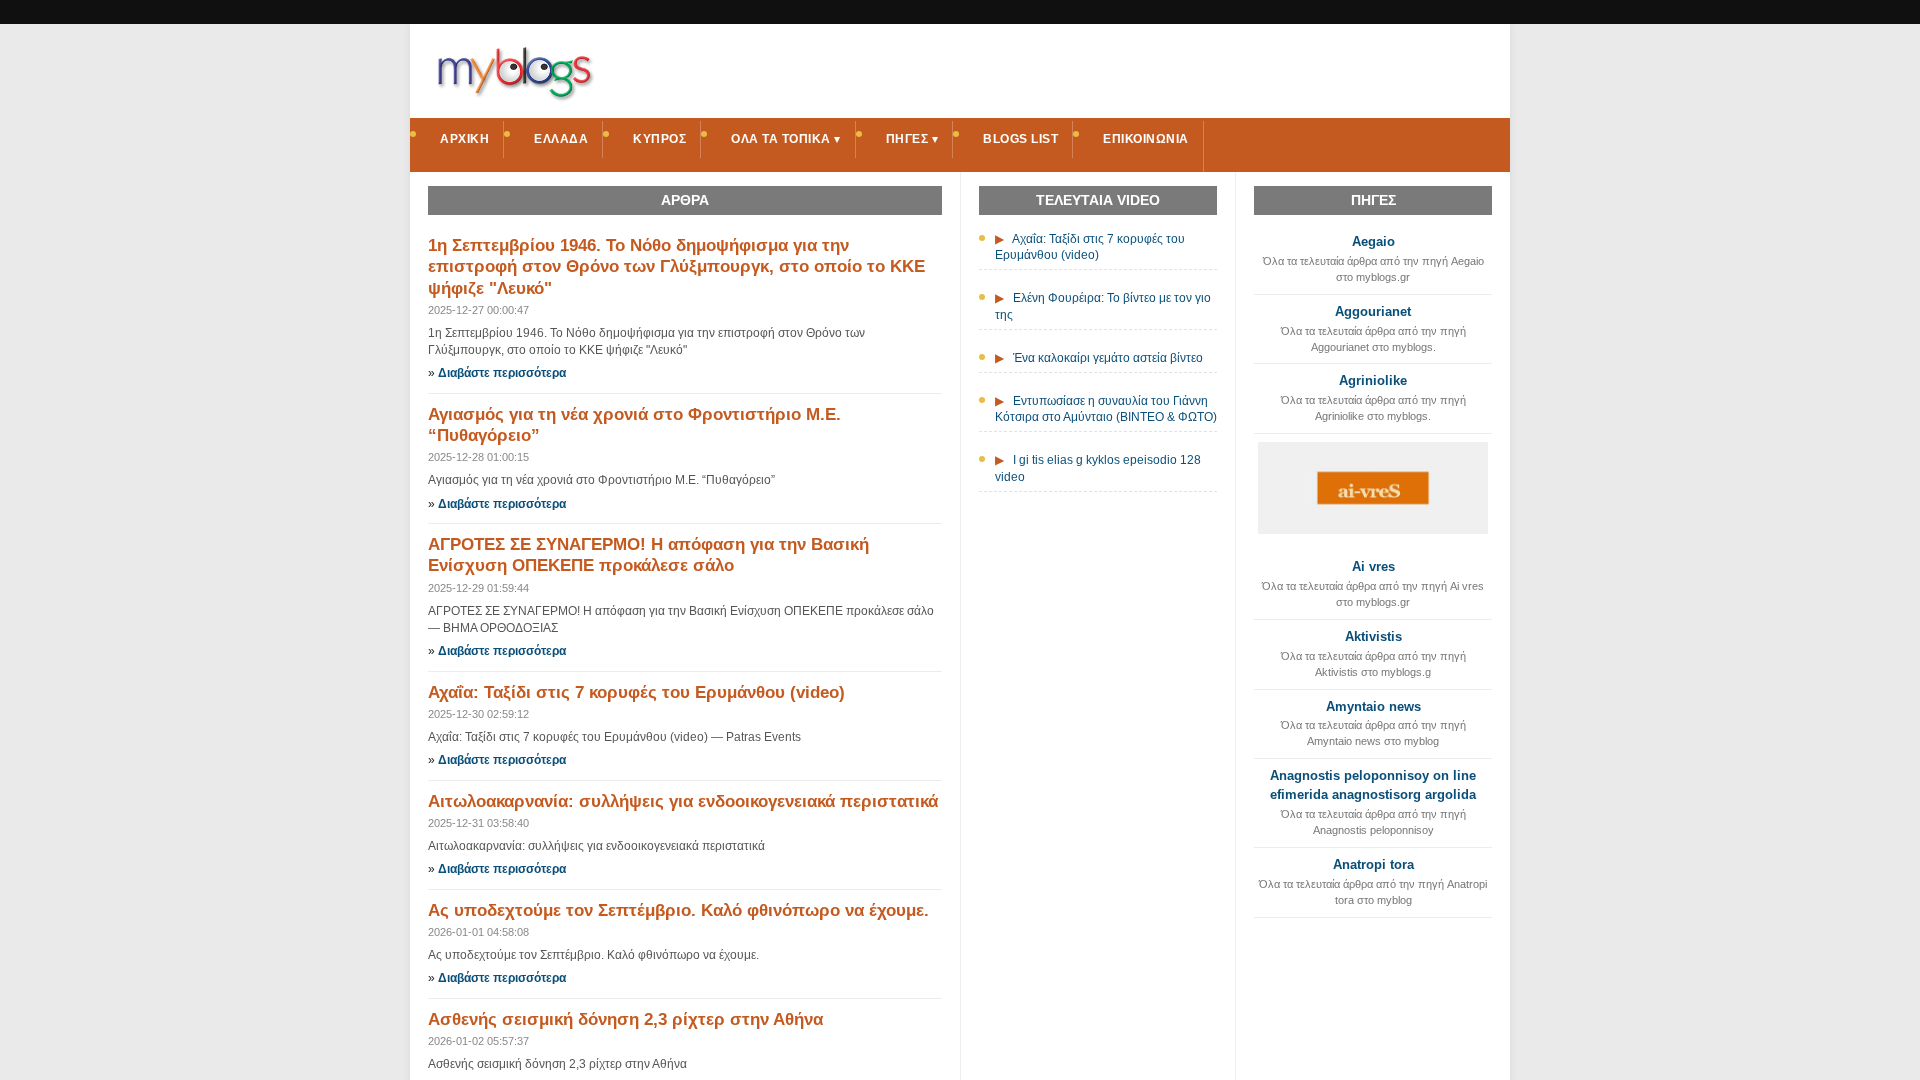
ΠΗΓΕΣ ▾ (912, 139)
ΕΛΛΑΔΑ (561, 139)
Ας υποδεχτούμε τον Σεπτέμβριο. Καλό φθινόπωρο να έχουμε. (678, 910)
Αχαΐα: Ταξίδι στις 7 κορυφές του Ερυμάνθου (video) (636, 692)
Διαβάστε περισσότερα (502, 373)
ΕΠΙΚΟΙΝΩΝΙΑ (1146, 139)
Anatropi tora (1373, 864)
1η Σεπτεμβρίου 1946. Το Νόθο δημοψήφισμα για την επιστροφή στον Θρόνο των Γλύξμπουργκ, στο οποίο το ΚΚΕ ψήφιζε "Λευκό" (676, 267)
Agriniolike (1373, 380)
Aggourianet (1373, 311)
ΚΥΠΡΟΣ (659, 139)
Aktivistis (1373, 636)
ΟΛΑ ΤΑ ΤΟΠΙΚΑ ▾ (786, 139)
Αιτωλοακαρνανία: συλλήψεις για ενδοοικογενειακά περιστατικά (683, 801)
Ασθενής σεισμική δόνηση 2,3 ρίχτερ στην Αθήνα (625, 1019)
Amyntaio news (1373, 706)
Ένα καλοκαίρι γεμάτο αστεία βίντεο (1108, 358)
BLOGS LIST (1020, 139)
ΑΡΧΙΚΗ (464, 139)
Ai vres (1373, 566)
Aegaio (1373, 241)
